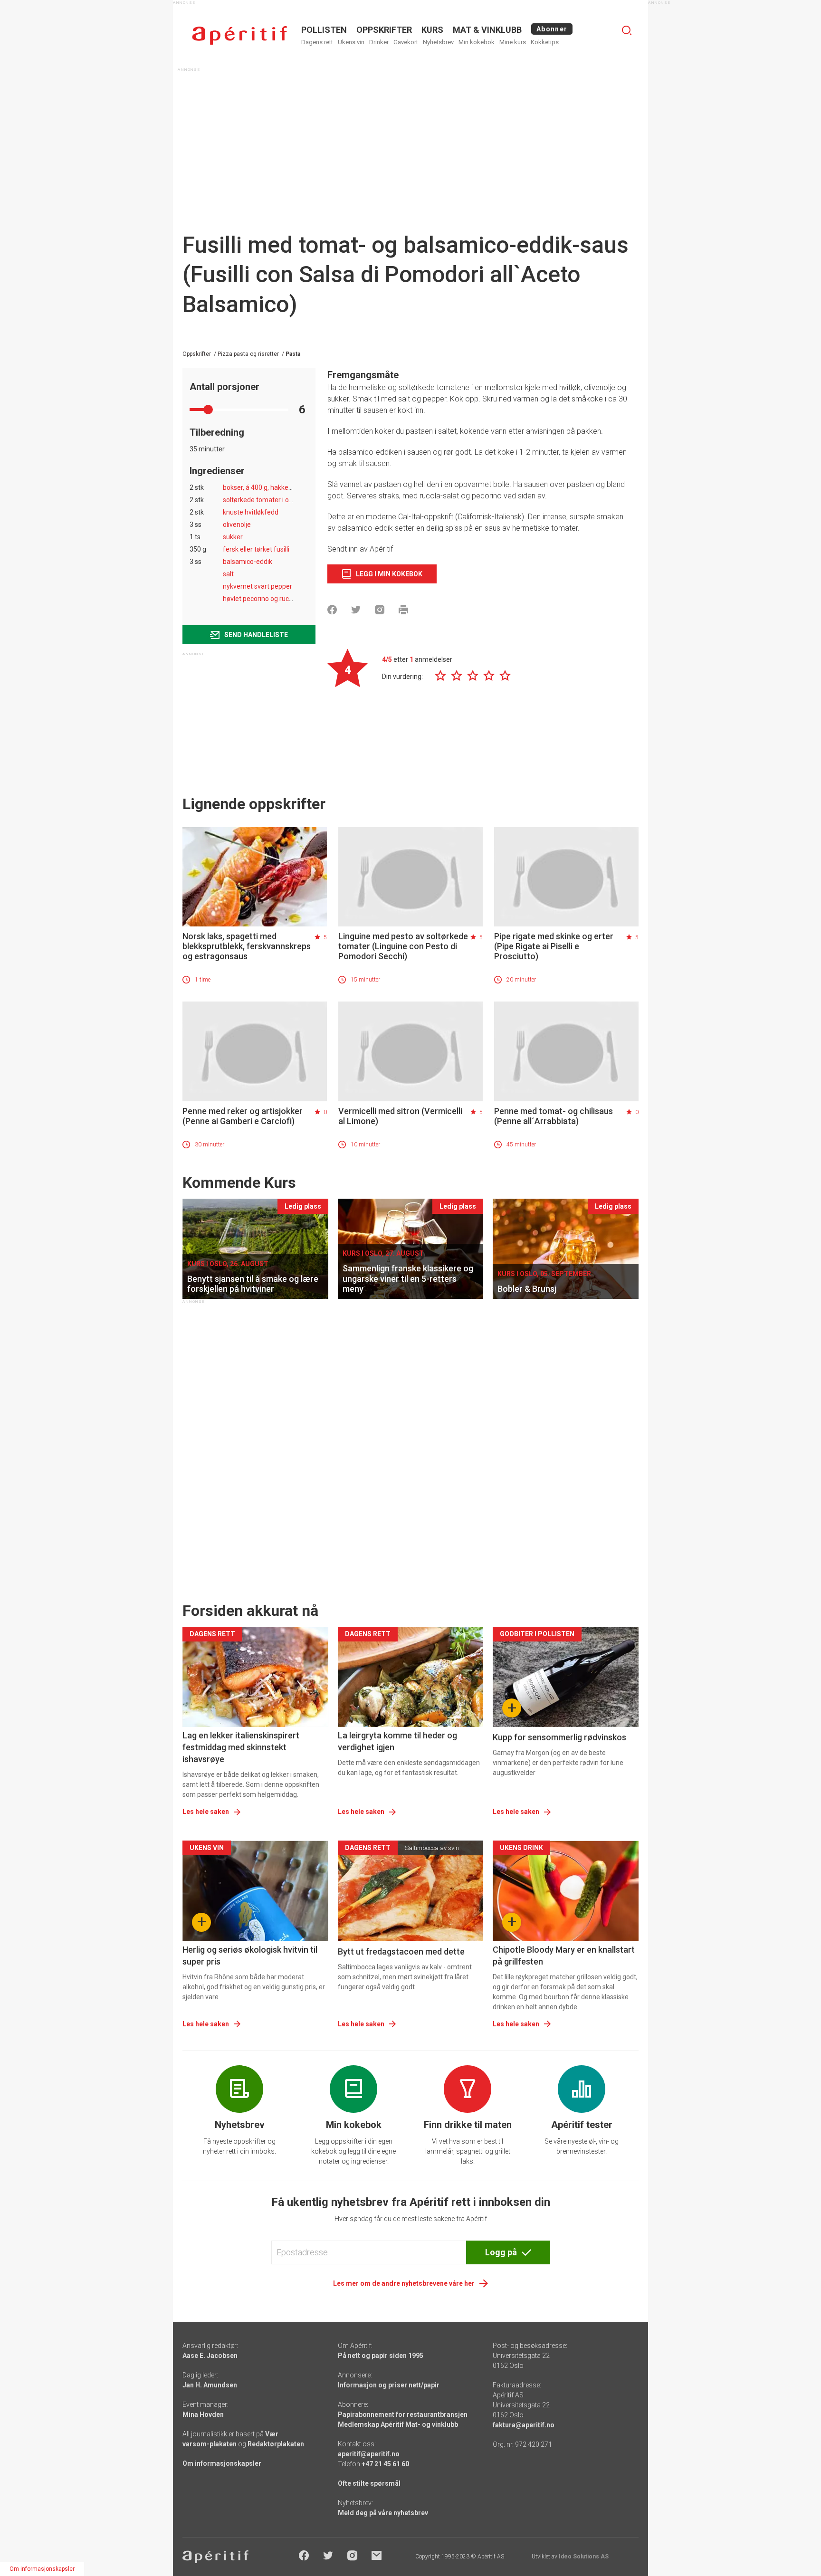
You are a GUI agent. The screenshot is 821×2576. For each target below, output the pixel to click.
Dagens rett (317, 42)
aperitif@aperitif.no (369, 2454)
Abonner (552, 29)
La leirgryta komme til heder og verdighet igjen (397, 1741)
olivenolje (237, 525)
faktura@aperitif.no (524, 2425)
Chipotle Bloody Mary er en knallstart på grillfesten (564, 1956)
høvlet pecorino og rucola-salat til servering (287, 599)
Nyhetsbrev (438, 42)
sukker (233, 537)
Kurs (432, 30)
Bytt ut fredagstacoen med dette (401, 1951)
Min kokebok (477, 42)
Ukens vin (351, 42)
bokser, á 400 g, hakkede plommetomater (285, 487)
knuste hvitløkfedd (251, 512)
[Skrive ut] (403, 610)
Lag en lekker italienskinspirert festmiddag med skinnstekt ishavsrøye (241, 1747)
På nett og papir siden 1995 (381, 2356)
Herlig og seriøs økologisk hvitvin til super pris (250, 1956)
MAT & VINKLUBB (487, 30)
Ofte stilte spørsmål (369, 2483)
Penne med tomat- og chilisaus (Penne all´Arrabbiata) (554, 1116)
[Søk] (627, 30)
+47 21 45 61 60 (385, 2464)
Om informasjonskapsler (222, 2463)
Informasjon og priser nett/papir (389, 2385)
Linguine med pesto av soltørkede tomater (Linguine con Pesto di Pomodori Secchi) (403, 946)
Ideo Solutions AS (584, 2557)
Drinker (379, 42)
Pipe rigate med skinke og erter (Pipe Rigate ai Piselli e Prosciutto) (554, 946)
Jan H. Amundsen (210, 2385)
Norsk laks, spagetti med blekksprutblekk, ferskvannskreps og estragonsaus (247, 946)
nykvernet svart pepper (258, 586)
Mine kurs (513, 42)
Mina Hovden (203, 2414)
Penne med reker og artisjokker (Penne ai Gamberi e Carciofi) (243, 1116)
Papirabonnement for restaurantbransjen (403, 2414)
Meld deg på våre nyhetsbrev (383, 2513)
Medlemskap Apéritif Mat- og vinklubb (398, 2424)
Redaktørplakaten (276, 2444)
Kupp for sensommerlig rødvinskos (559, 1737)
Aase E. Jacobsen (210, 2356)
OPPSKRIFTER (384, 30)
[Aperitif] (239, 35)
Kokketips (545, 42)
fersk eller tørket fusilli (256, 549)
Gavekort (406, 42)
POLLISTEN (324, 30)
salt (228, 574)
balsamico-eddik (248, 562)
